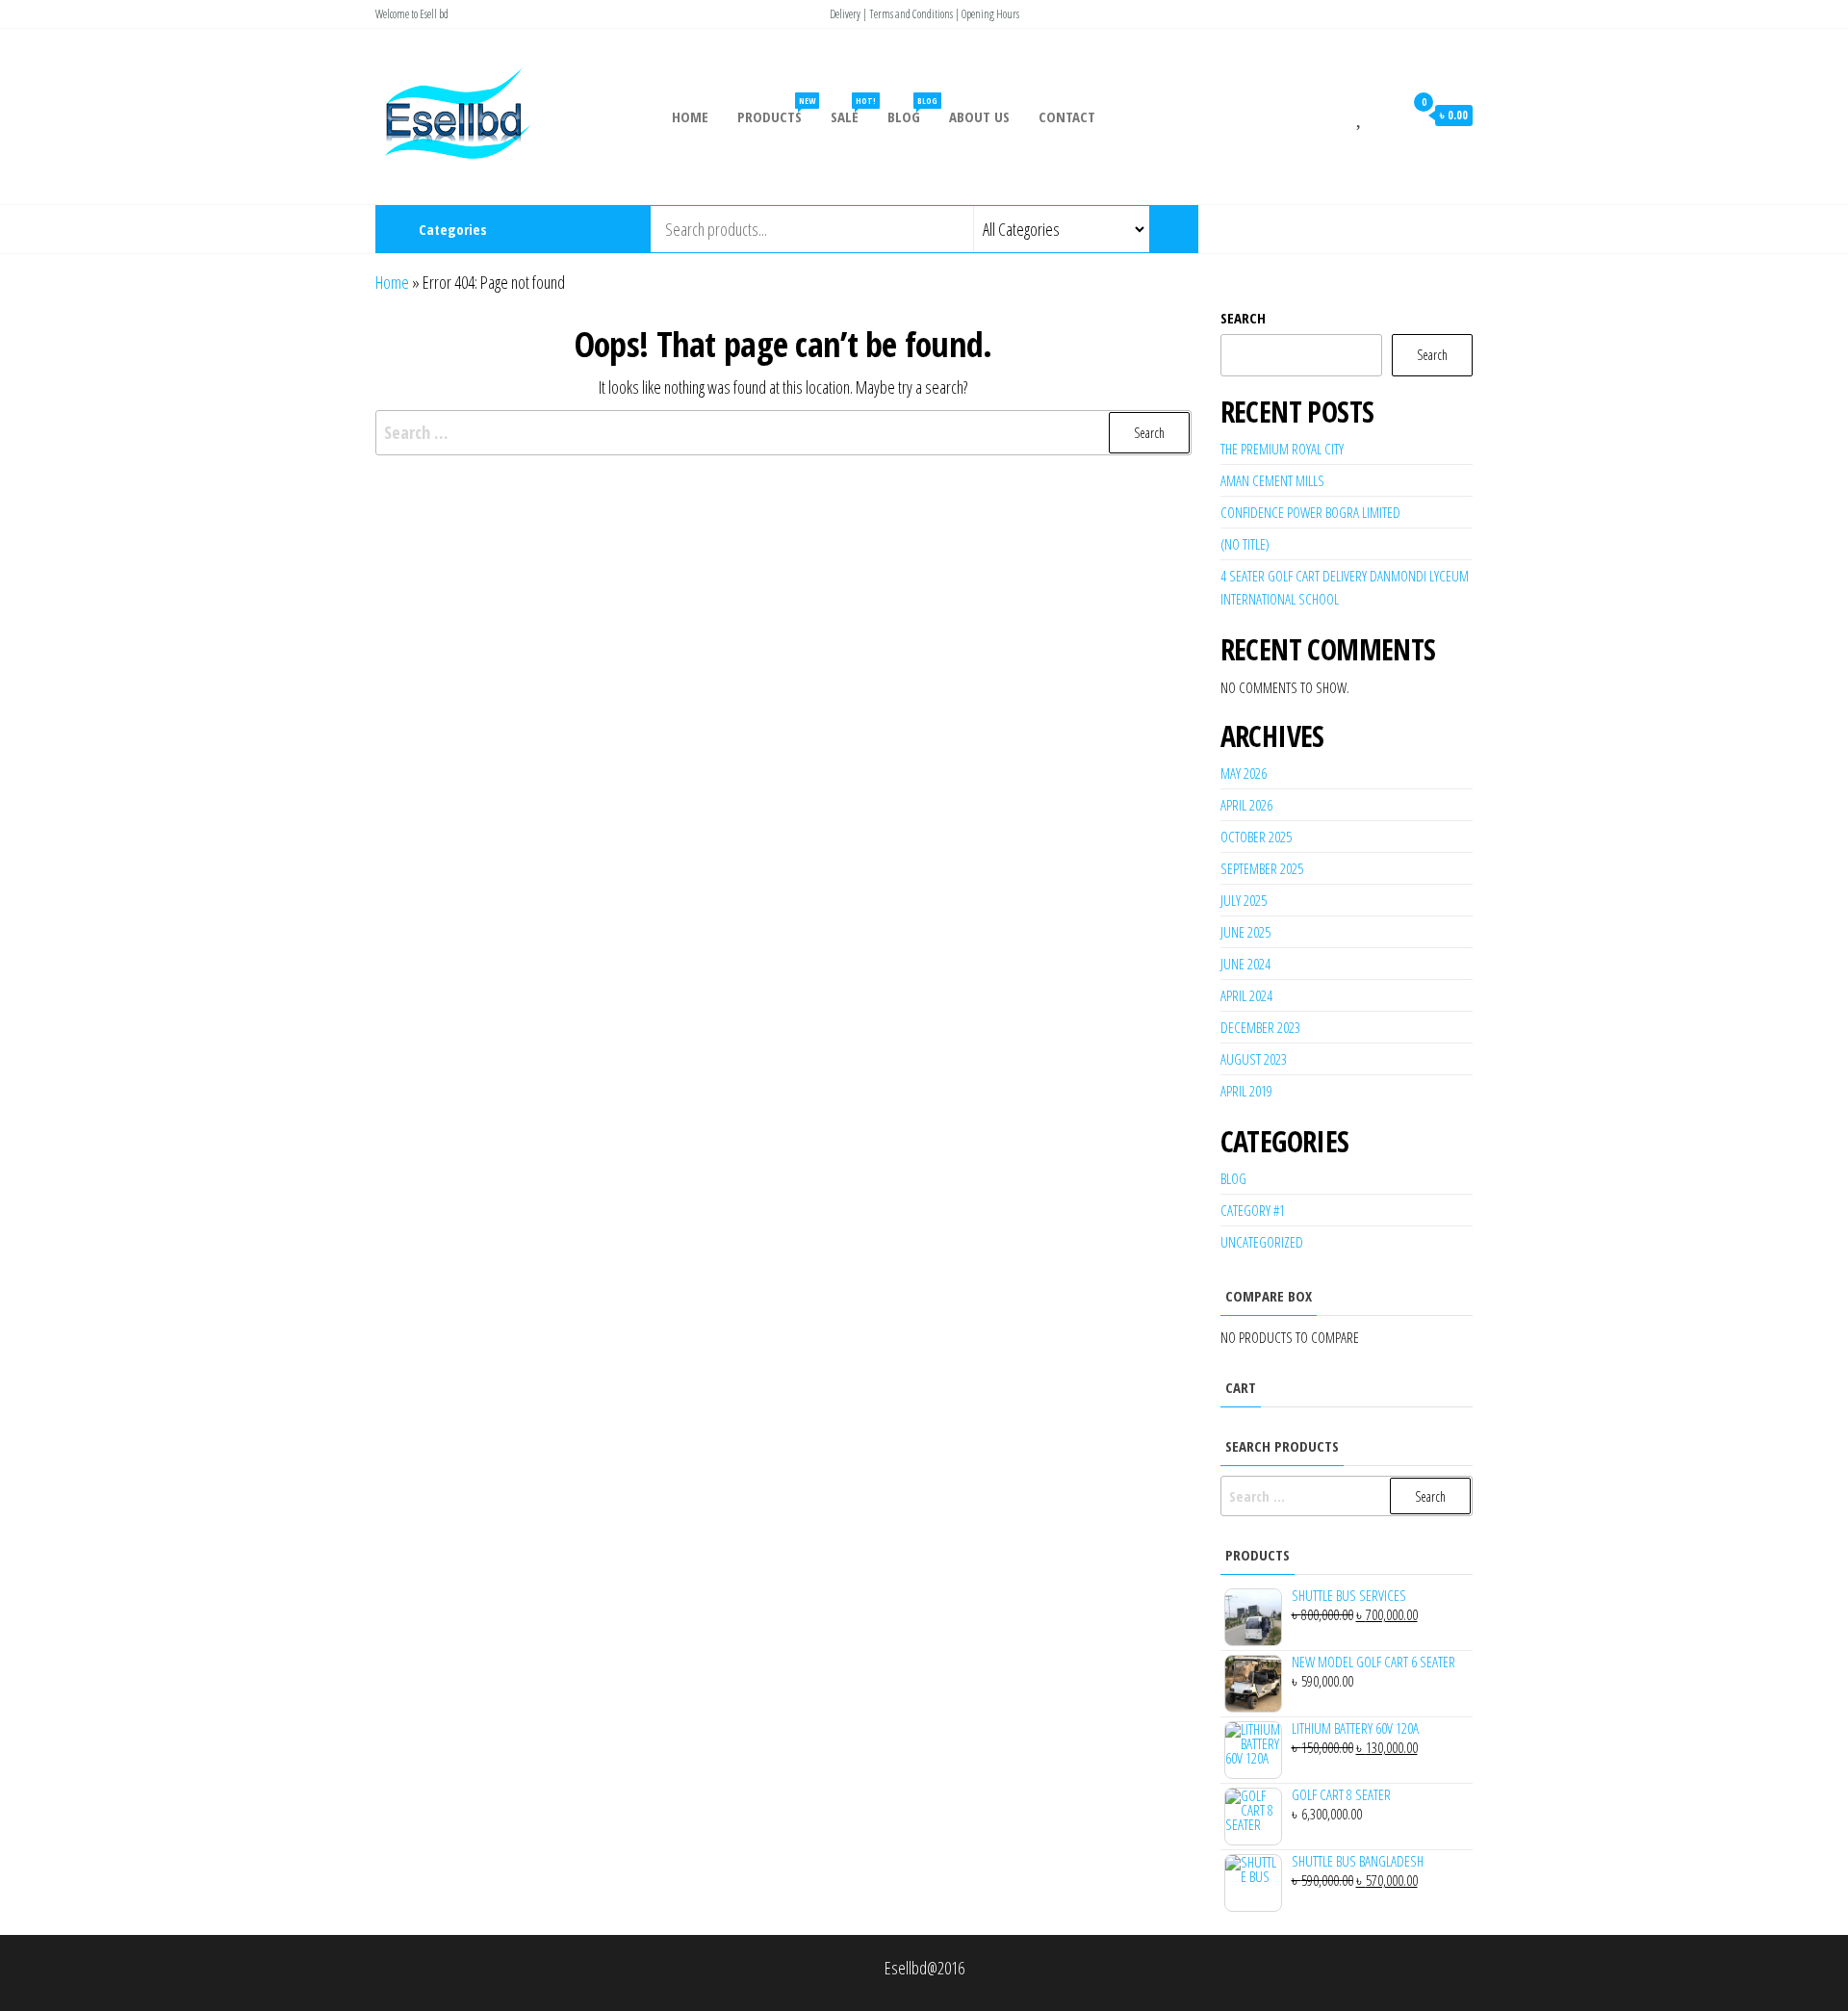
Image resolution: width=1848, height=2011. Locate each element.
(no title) (1245, 544)
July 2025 (1244, 900)
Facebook (1312, 229)
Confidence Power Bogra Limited (1310, 512)
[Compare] (1337, 115)
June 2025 (1245, 932)
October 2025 (1256, 837)
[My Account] (1384, 115)
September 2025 (1262, 868)
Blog (911, 110)
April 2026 (1246, 805)
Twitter (1376, 229)
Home (690, 116)
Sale (852, 110)
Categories (453, 229)
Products (776, 110)
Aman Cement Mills (1272, 480)
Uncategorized (1262, 1242)
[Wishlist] (1360, 115)
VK (1439, 229)
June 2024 (1245, 964)
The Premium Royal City (1282, 449)
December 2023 (1260, 1027)
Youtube (1408, 229)
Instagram (1344, 229)
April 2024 (1246, 995)
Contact (1067, 116)
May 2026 (1244, 773)
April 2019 (1246, 1091)
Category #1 (1253, 1210)
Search (1243, 318)
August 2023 (1254, 1059)
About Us (979, 116)
